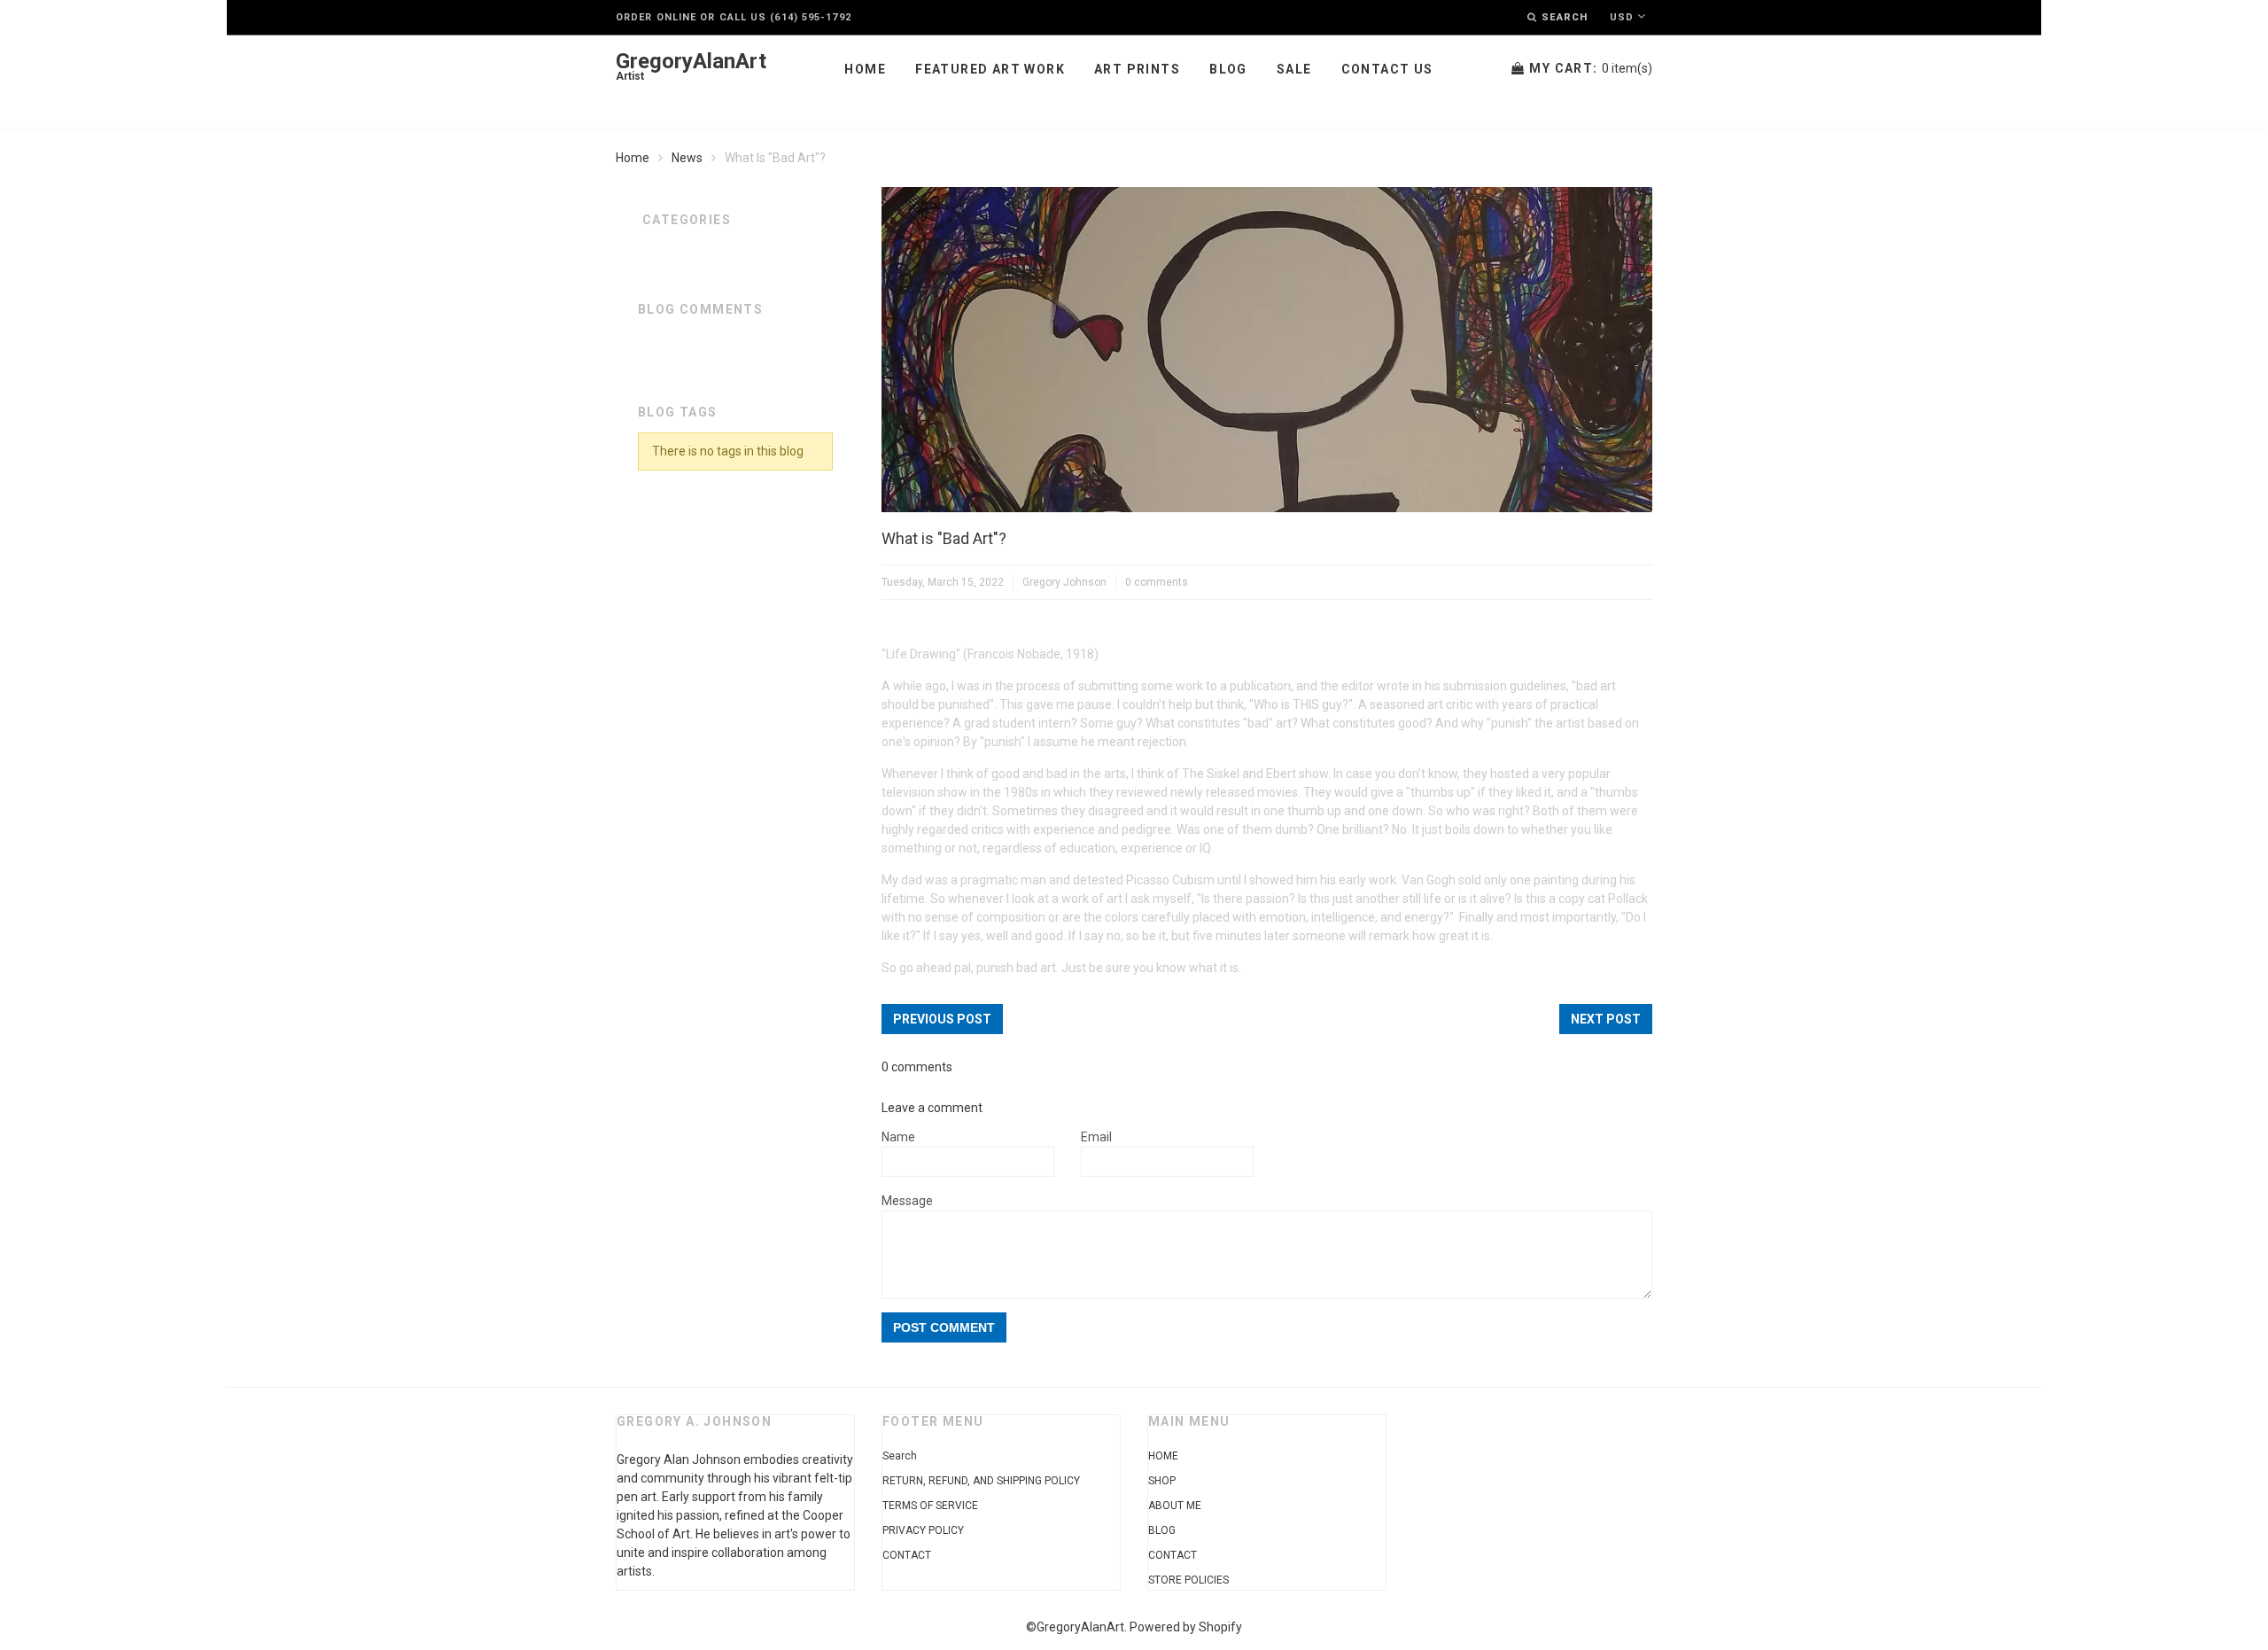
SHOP (1162, 1481)
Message (907, 1201)
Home (865, 69)
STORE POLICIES (1188, 1580)
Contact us (1387, 69)
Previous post (942, 1019)
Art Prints (1137, 69)
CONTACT (907, 1555)
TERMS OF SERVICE (930, 1506)
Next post (1606, 1019)
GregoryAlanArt (691, 67)
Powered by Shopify (1186, 1627)
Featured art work (990, 69)
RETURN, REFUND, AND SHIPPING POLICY (981, 1481)
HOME (1163, 1456)
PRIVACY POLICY (923, 1530)
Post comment (944, 1327)
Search (900, 1456)
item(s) (1591, 68)
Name (898, 1137)
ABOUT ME (1175, 1506)
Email (1096, 1137)
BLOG (1162, 1530)
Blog (1228, 69)
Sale (1294, 69)
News (687, 158)
